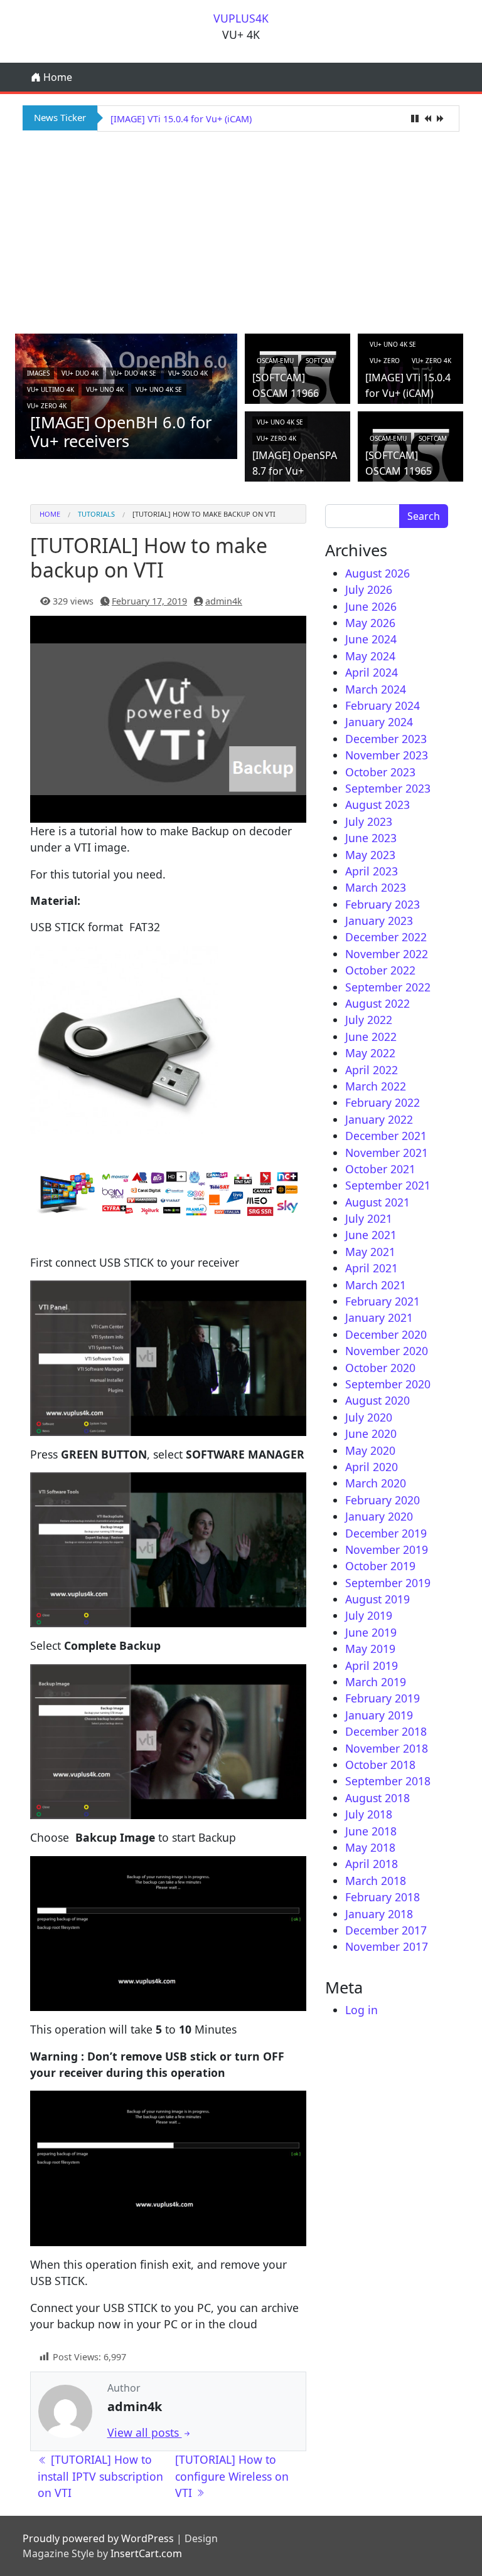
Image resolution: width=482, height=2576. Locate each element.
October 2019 (380, 1566)
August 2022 (378, 1003)
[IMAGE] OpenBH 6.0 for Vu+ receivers (121, 431)
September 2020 (388, 1384)
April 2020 (372, 1467)
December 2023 (386, 739)
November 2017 (387, 1946)
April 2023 (372, 871)
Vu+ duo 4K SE (133, 373)
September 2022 (388, 987)
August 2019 (378, 1599)
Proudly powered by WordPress (98, 2538)
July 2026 (369, 589)
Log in (361, 2010)
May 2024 (370, 656)
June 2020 (371, 1433)
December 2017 (386, 1930)
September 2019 (388, 1583)
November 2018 (387, 1748)
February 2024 (383, 705)
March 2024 (376, 689)
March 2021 (376, 1285)
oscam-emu (275, 361)
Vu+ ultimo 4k (51, 389)
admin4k (224, 601)
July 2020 (369, 1417)
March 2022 (376, 1086)
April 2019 (372, 1665)
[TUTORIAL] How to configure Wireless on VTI (232, 2476)
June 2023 (371, 838)
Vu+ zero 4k (47, 406)
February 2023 (383, 904)
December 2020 (386, 1334)
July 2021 (369, 1218)
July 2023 (369, 821)
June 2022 (371, 1037)
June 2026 (371, 606)
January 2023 (379, 921)
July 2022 (369, 1020)
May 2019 (370, 1649)
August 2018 (378, 1798)
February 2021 (383, 1301)
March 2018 (376, 1881)
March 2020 (376, 1483)
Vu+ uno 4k (105, 389)
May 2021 (370, 1252)
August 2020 (378, 1400)
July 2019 (369, 1615)
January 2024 (379, 722)
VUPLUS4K (241, 18)
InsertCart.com (146, 2553)
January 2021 (379, 1317)
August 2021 (378, 1202)
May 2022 (370, 1053)
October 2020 (380, 1368)
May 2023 (370, 855)
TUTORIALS (96, 514)
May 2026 (370, 623)
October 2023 (380, 772)
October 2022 (380, 970)
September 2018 (388, 1781)
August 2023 (378, 805)
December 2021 (386, 1136)
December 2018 (386, 1731)
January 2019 (379, 1715)
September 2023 (388, 788)
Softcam (320, 361)
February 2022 (383, 1102)
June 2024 (371, 639)
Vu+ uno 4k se (159, 389)
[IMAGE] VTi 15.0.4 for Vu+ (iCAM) (181, 119)
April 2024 (372, 672)
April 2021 (372, 1268)
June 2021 (371, 1235)
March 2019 (376, 1682)
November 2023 (387, 755)
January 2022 (379, 1119)
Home (56, 77)
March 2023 (376, 887)
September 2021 (388, 1185)
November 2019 (387, 1549)
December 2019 (386, 1533)
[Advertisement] (241, 231)
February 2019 (383, 1698)
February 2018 (383, 1897)
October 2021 (380, 1169)
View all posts (145, 2432)
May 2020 (370, 1450)
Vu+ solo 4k (188, 373)
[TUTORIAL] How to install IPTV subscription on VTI (100, 2476)
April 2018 (372, 1864)
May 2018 (370, 1847)
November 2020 (387, 1351)
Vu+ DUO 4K (80, 373)
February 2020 (383, 1500)
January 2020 (379, 1516)
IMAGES (38, 373)
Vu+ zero (385, 361)
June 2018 (371, 1831)
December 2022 (386, 937)
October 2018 (380, 1765)
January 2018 (379, 1914)
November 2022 (387, 954)
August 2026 (378, 573)
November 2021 (387, 1153)
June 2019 (371, 1632)
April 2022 (372, 1070)
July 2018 (369, 1814)
